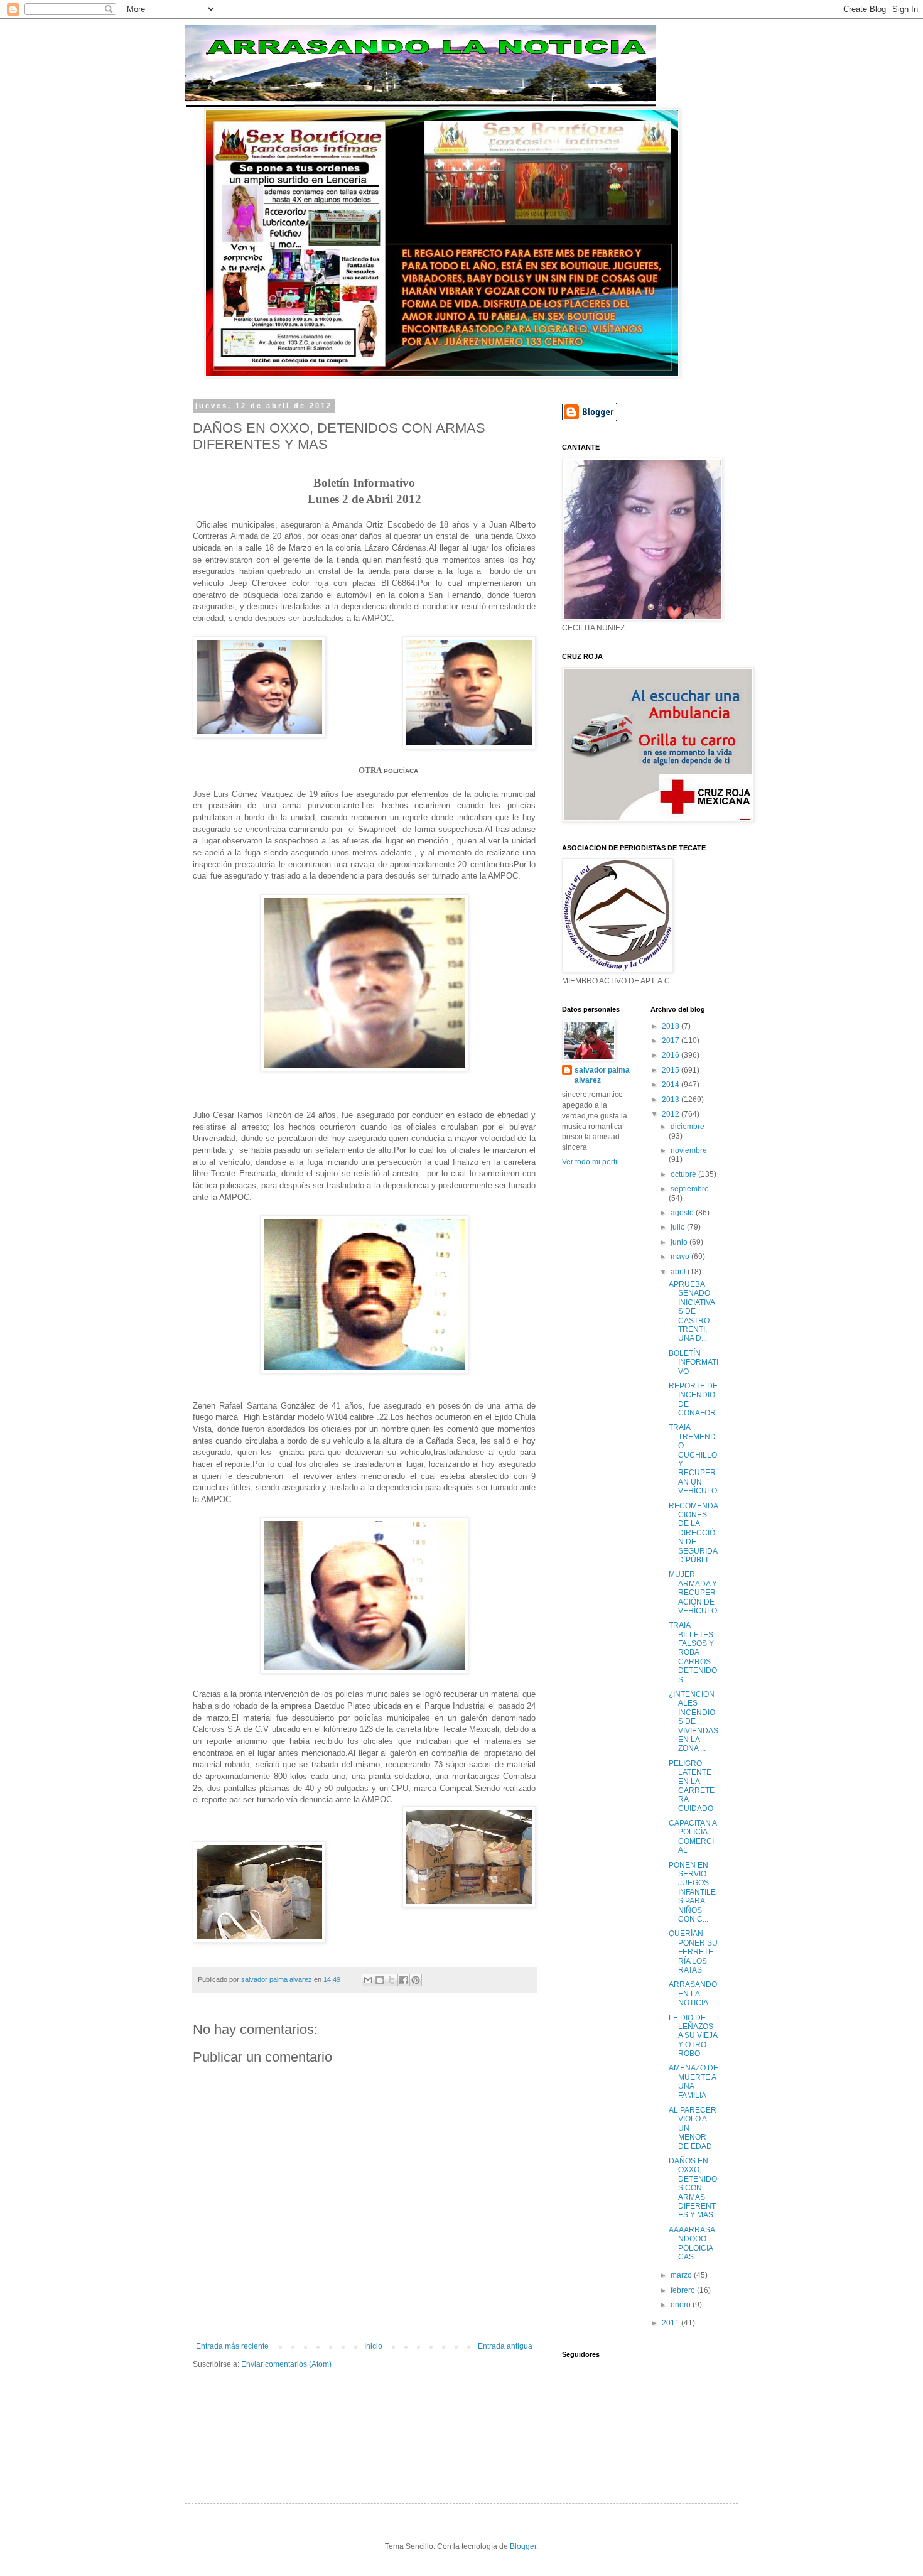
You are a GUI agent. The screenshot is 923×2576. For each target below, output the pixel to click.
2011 (672, 2323)
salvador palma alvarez (602, 1075)
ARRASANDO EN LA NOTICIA (693, 1994)
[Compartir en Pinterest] (416, 1980)
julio (679, 1227)
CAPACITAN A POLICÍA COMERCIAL (693, 1837)
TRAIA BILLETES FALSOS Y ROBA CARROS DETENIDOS (693, 1652)
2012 (672, 1114)
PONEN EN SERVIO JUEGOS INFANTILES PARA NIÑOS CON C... (692, 1892)
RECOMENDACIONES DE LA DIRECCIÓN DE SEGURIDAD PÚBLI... (694, 1533)
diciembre (688, 1127)
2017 (672, 1041)
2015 (672, 1070)
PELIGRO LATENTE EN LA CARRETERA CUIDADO (692, 1786)
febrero (684, 2290)
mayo (681, 1257)
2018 (672, 1026)
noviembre (689, 1150)
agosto (683, 1213)
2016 (672, 1055)
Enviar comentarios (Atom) (286, 2364)
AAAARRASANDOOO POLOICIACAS (692, 2243)
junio (680, 1242)
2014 (672, 1085)
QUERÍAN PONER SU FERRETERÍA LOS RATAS (693, 1952)
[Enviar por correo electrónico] (368, 1980)
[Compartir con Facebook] (404, 1980)
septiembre (690, 1189)
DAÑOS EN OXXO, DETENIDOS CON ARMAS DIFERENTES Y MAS (693, 2188)
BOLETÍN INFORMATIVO (694, 1362)
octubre (684, 1174)
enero (682, 2305)
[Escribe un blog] (380, 1980)
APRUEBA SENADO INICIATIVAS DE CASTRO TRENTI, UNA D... (692, 1311)
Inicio (373, 2346)
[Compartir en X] (392, 1980)
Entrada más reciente (232, 2346)
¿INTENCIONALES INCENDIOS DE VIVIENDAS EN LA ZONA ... (694, 1721)
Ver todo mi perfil (591, 1162)
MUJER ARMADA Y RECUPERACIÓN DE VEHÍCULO (693, 1593)
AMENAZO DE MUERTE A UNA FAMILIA (694, 2081)
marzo (682, 2275)
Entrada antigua (505, 2346)
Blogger (523, 2546)
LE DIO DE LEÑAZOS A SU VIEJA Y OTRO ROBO (693, 2036)
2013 (672, 1100)
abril (679, 1272)
